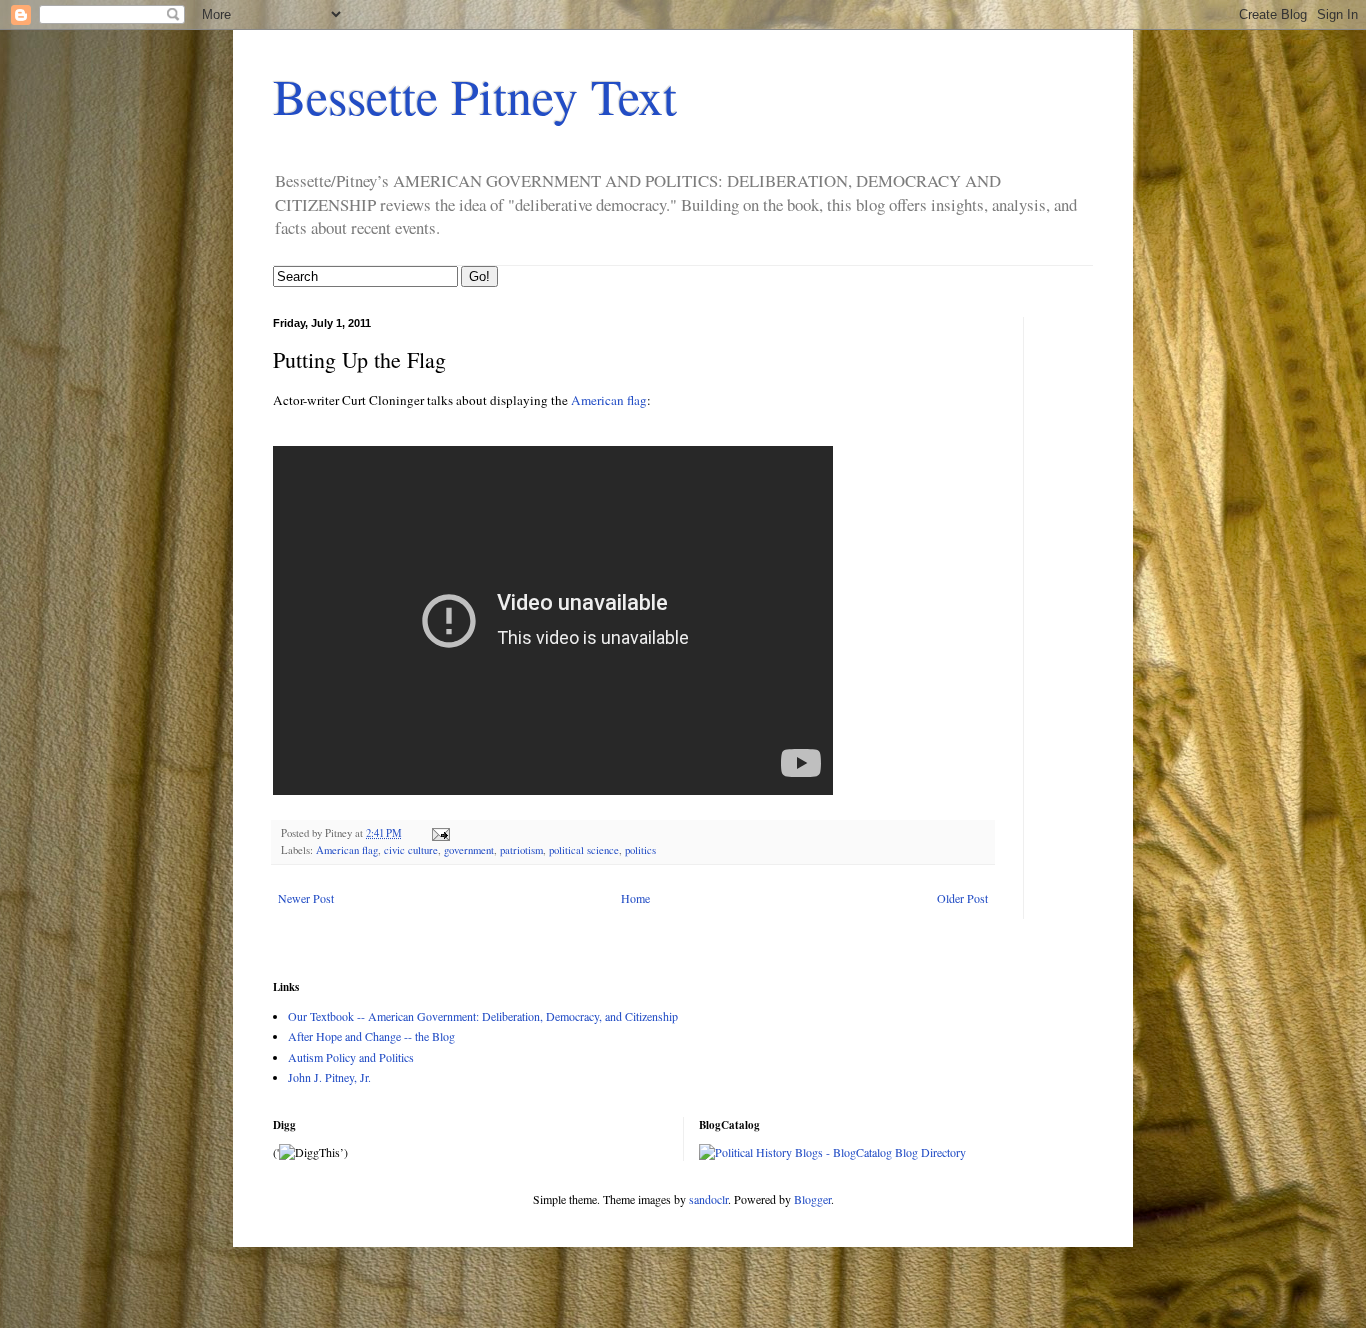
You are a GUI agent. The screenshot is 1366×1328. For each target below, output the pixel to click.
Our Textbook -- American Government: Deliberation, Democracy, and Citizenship (483, 1016)
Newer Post (306, 898)
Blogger (812, 1199)
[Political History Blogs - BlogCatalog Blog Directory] (832, 1152)
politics (640, 850)
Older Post (962, 898)
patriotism (521, 850)
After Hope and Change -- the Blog (371, 1036)
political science (584, 850)
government (469, 850)
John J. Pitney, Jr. (329, 1077)
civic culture (411, 850)
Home (635, 898)
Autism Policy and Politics (351, 1057)
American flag (607, 400)
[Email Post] (440, 833)
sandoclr (708, 1199)
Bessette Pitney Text (475, 95)
